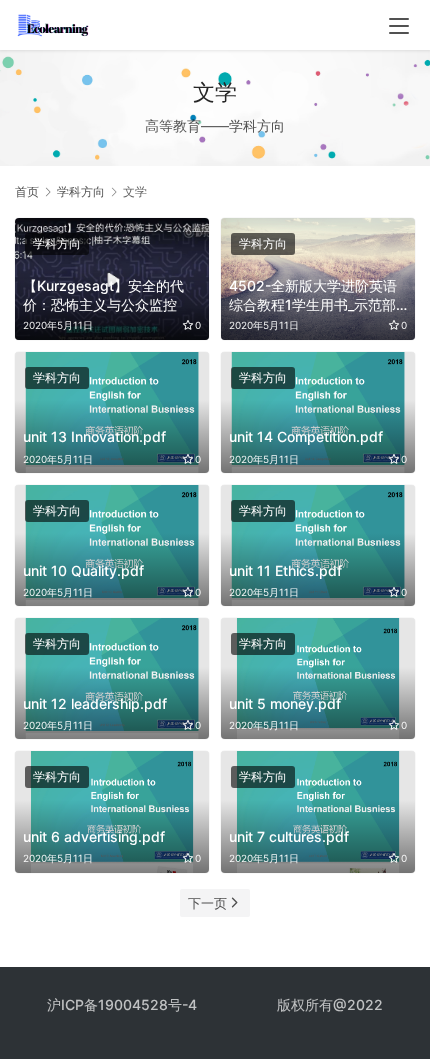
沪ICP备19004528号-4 (124, 1004)
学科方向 (57, 243)
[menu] (399, 26)
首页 (27, 191)
